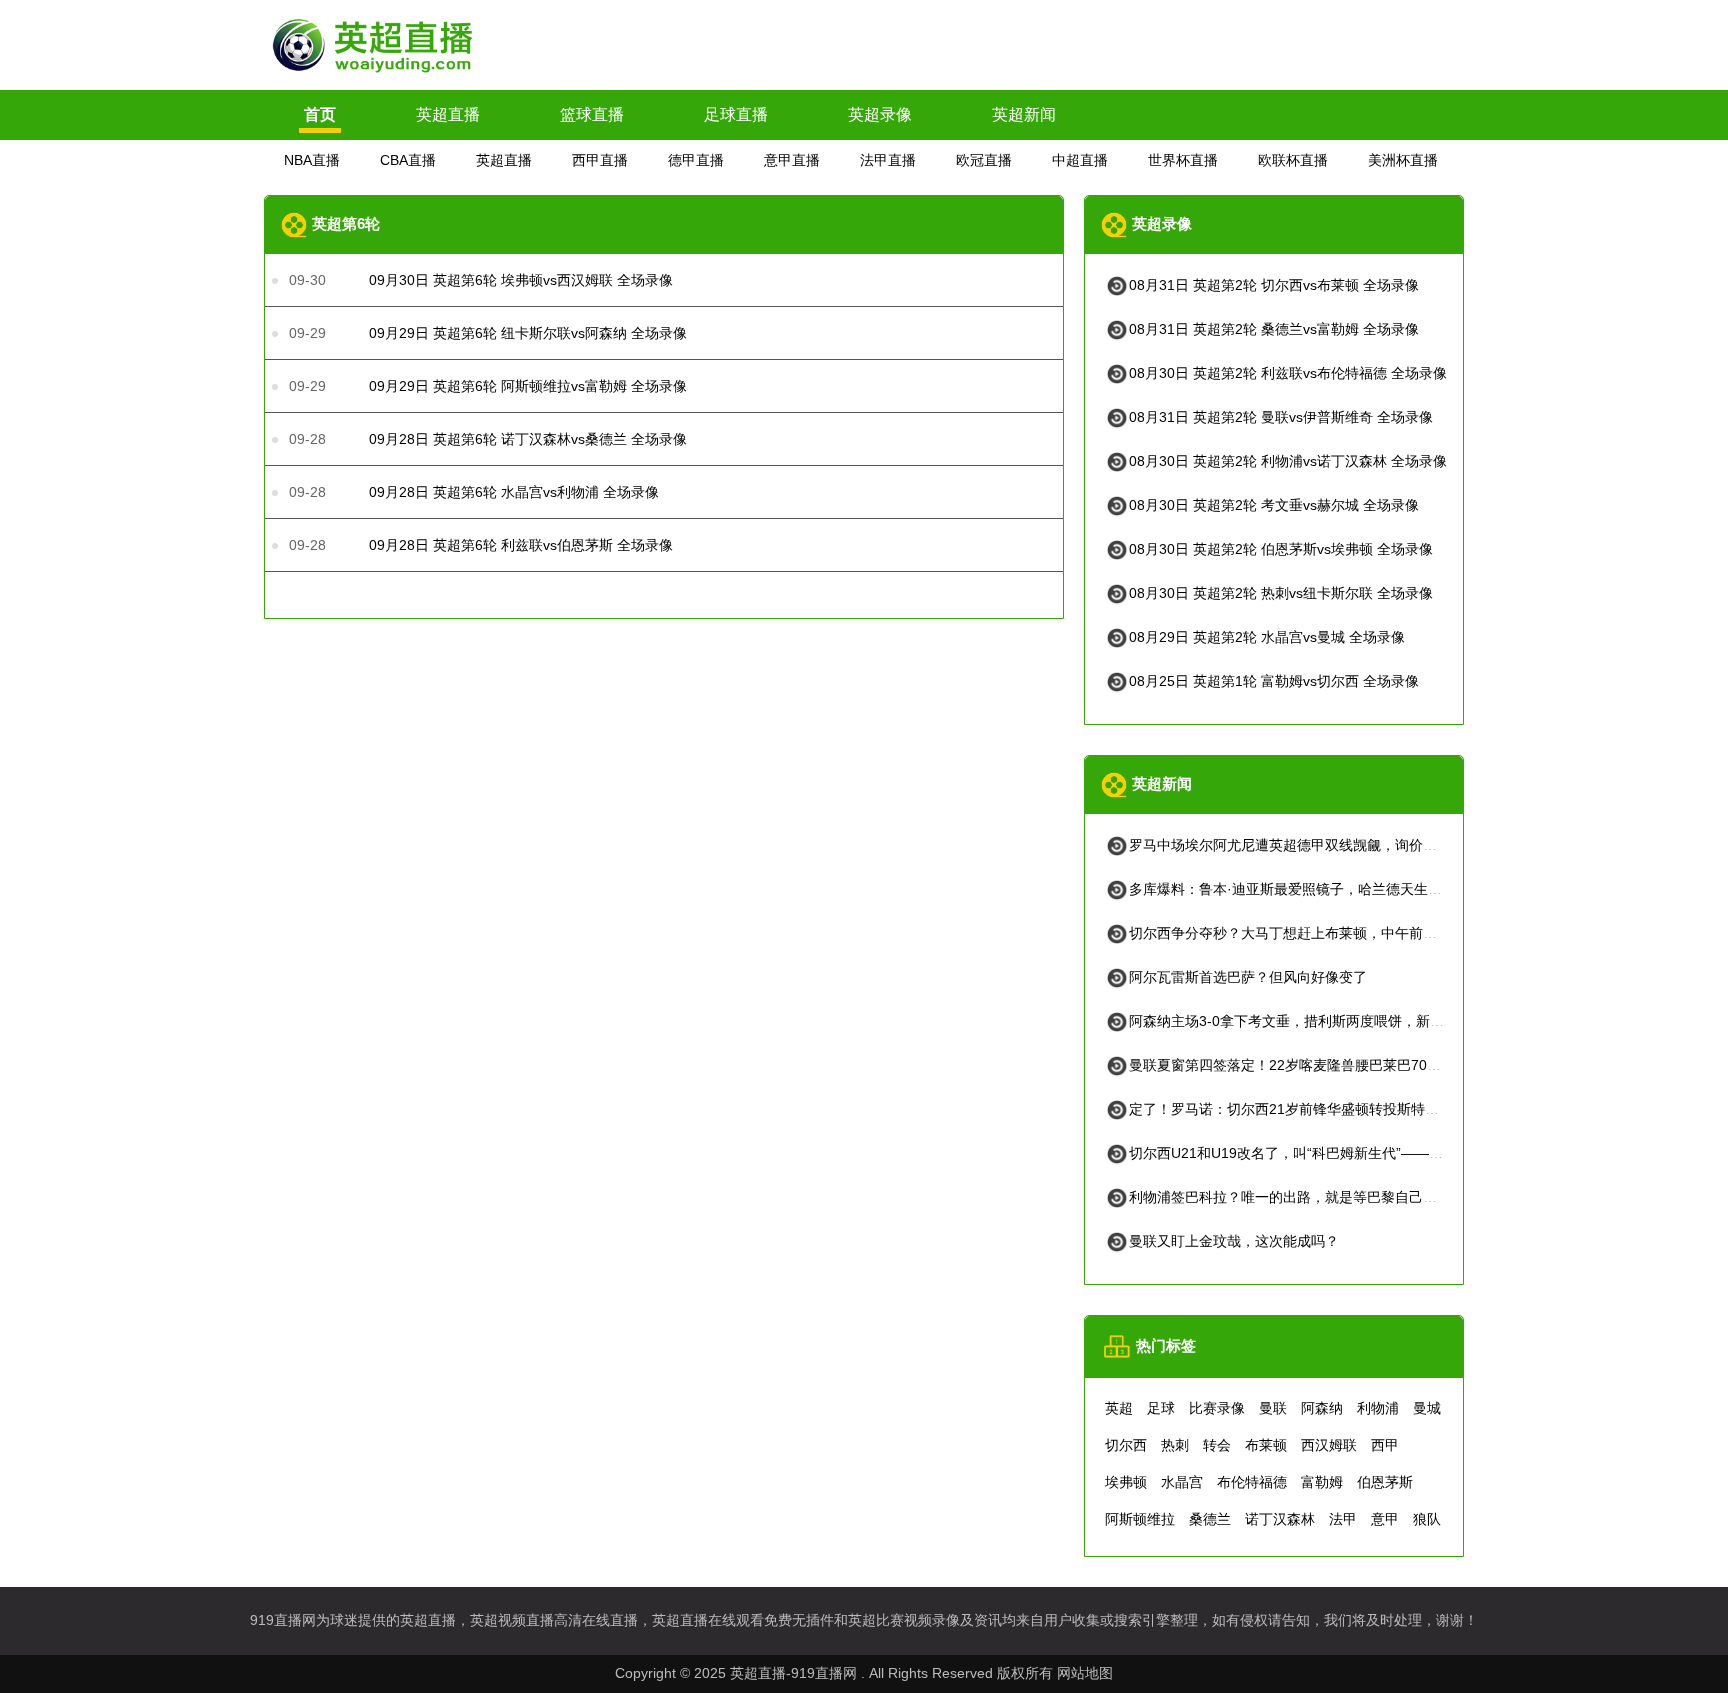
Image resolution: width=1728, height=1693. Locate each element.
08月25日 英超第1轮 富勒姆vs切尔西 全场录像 (1274, 681)
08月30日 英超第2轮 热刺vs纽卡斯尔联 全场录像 (1281, 593)
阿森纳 (1322, 1408)
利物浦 (1378, 1408)
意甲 (1385, 1519)
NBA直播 (312, 160)
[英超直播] (374, 73)
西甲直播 (600, 160)
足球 (1161, 1408)
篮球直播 (592, 114)
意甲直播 (792, 160)
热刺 (1175, 1445)
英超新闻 (1024, 114)
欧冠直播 (984, 160)
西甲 (1385, 1445)
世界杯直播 (1183, 160)
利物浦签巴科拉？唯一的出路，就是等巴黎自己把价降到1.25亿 (1325, 1197)
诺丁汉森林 (1280, 1519)
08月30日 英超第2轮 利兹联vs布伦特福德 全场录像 (1288, 373)
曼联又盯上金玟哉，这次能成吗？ (1234, 1241)
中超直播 (1080, 160)
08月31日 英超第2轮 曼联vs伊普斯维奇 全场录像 (1281, 417)
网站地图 (1085, 1673)
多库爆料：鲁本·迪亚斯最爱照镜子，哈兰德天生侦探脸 (1299, 889)
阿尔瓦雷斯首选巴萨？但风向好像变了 (1248, 977)
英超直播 (448, 114)
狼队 (1427, 1519)
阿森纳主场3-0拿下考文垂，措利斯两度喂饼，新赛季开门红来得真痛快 (1349, 1021)
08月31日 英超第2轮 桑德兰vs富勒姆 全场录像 (1274, 329)
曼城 (1427, 1408)
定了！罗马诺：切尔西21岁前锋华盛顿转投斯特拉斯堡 (1298, 1109)
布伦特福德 (1252, 1482)
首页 (320, 114)
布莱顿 (1266, 1445)
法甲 (1343, 1519)
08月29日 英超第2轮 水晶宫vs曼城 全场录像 (1267, 637)
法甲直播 (888, 160)
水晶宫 (1182, 1482)
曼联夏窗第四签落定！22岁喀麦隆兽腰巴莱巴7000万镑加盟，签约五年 (1349, 1065)
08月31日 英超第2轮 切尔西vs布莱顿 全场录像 (1274, 285)
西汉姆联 (1329, 1445)
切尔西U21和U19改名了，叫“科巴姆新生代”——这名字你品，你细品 (1342, 1153)
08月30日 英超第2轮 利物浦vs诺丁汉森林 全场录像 (1288, 461)
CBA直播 (408, 160)
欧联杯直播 (1293, 160)
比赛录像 (1217, 1408)
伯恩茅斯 (1385, 1482)
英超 (1119, 1408)
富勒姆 (1322, 1482)
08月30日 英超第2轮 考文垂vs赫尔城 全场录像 (1274, 505)
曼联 (1273, 1408)
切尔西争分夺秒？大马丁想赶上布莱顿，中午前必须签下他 (1311, 933)
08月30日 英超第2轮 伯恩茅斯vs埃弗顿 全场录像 (1281, 549)
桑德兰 (1210, 1519)
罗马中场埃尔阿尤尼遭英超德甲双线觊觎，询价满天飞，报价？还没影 (1346, 845)
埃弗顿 (1126, 1482)
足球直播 (736, 114)
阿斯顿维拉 (1140, 1519)
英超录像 (880, 114)
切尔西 (1126, 1445)
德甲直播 (696, 160)
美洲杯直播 (1403, 160)
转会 (1217, 1445)
